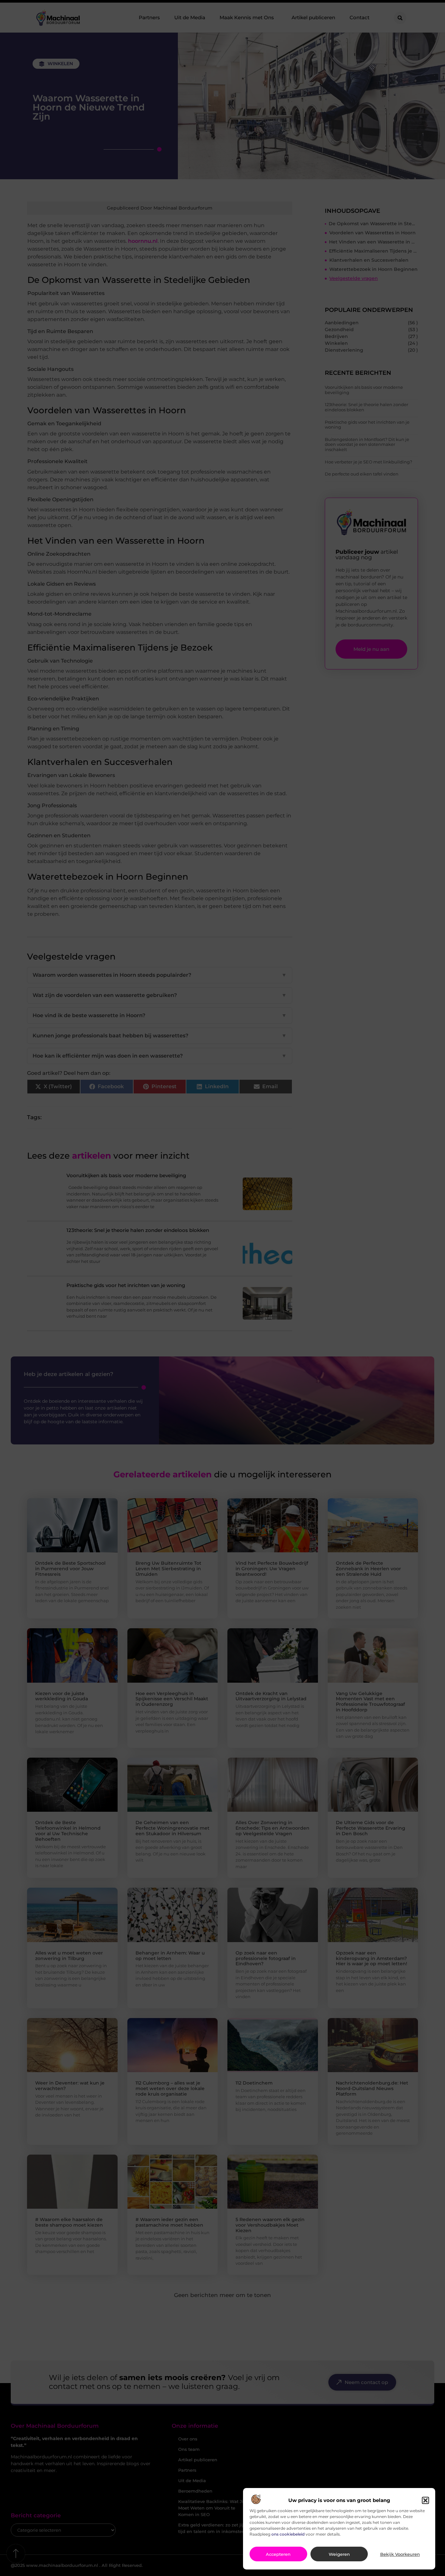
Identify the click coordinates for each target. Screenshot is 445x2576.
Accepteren (278, 2554)
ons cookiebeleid (288, 2534)
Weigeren (339, 2554)
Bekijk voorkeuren (400, 2554)
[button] (425, 2500)
